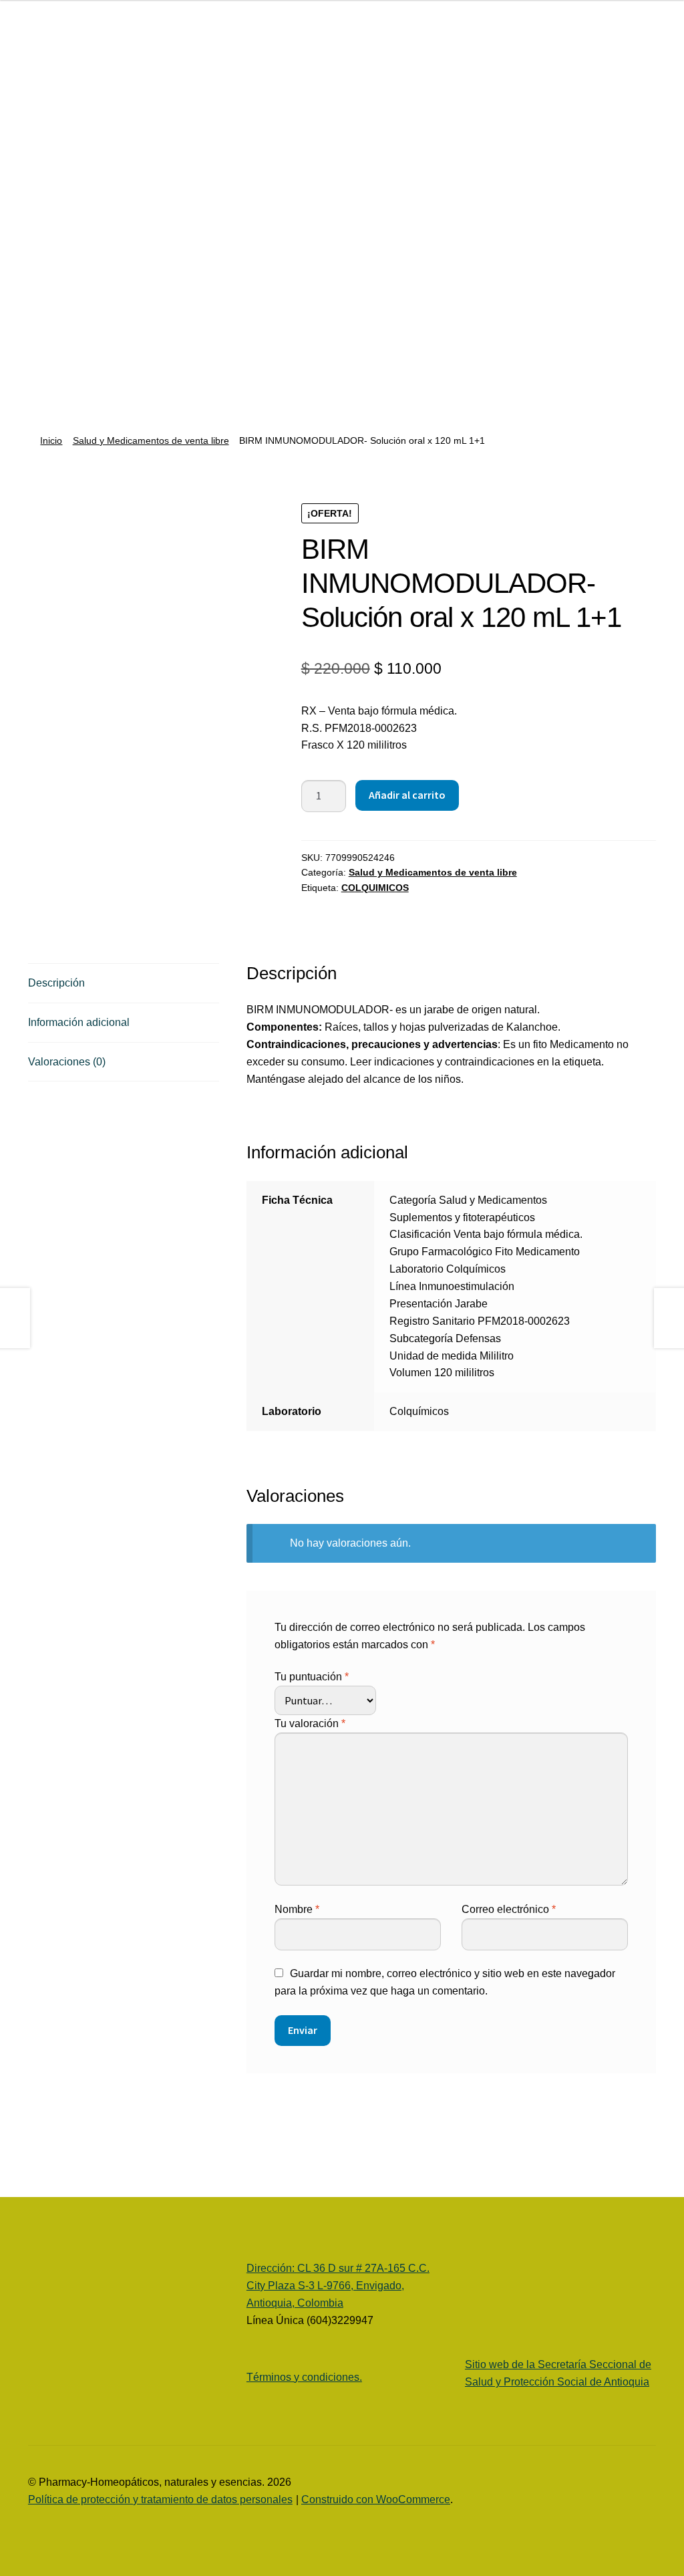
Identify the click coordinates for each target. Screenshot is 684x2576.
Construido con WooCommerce (376, 2499)
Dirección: (272, 2268)
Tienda (44, 201)
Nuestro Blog (47, 278)
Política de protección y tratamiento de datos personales (160, 2499)
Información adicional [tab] (79, 1022)
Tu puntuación (312, 1677)
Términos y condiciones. (304, 2377)
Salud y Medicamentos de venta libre (151, 440)
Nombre (297, 1909)
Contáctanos (58, 391)
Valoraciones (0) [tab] (67, 1062)
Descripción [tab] (56, 983)
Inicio (51, 440)
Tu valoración (310, 1723)
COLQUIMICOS (375, 888)
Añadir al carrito (407, 795)
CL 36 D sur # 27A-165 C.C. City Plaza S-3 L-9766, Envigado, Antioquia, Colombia (338, 2286)
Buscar (164, 41)
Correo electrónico (509, 1909)
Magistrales (55, 339)
